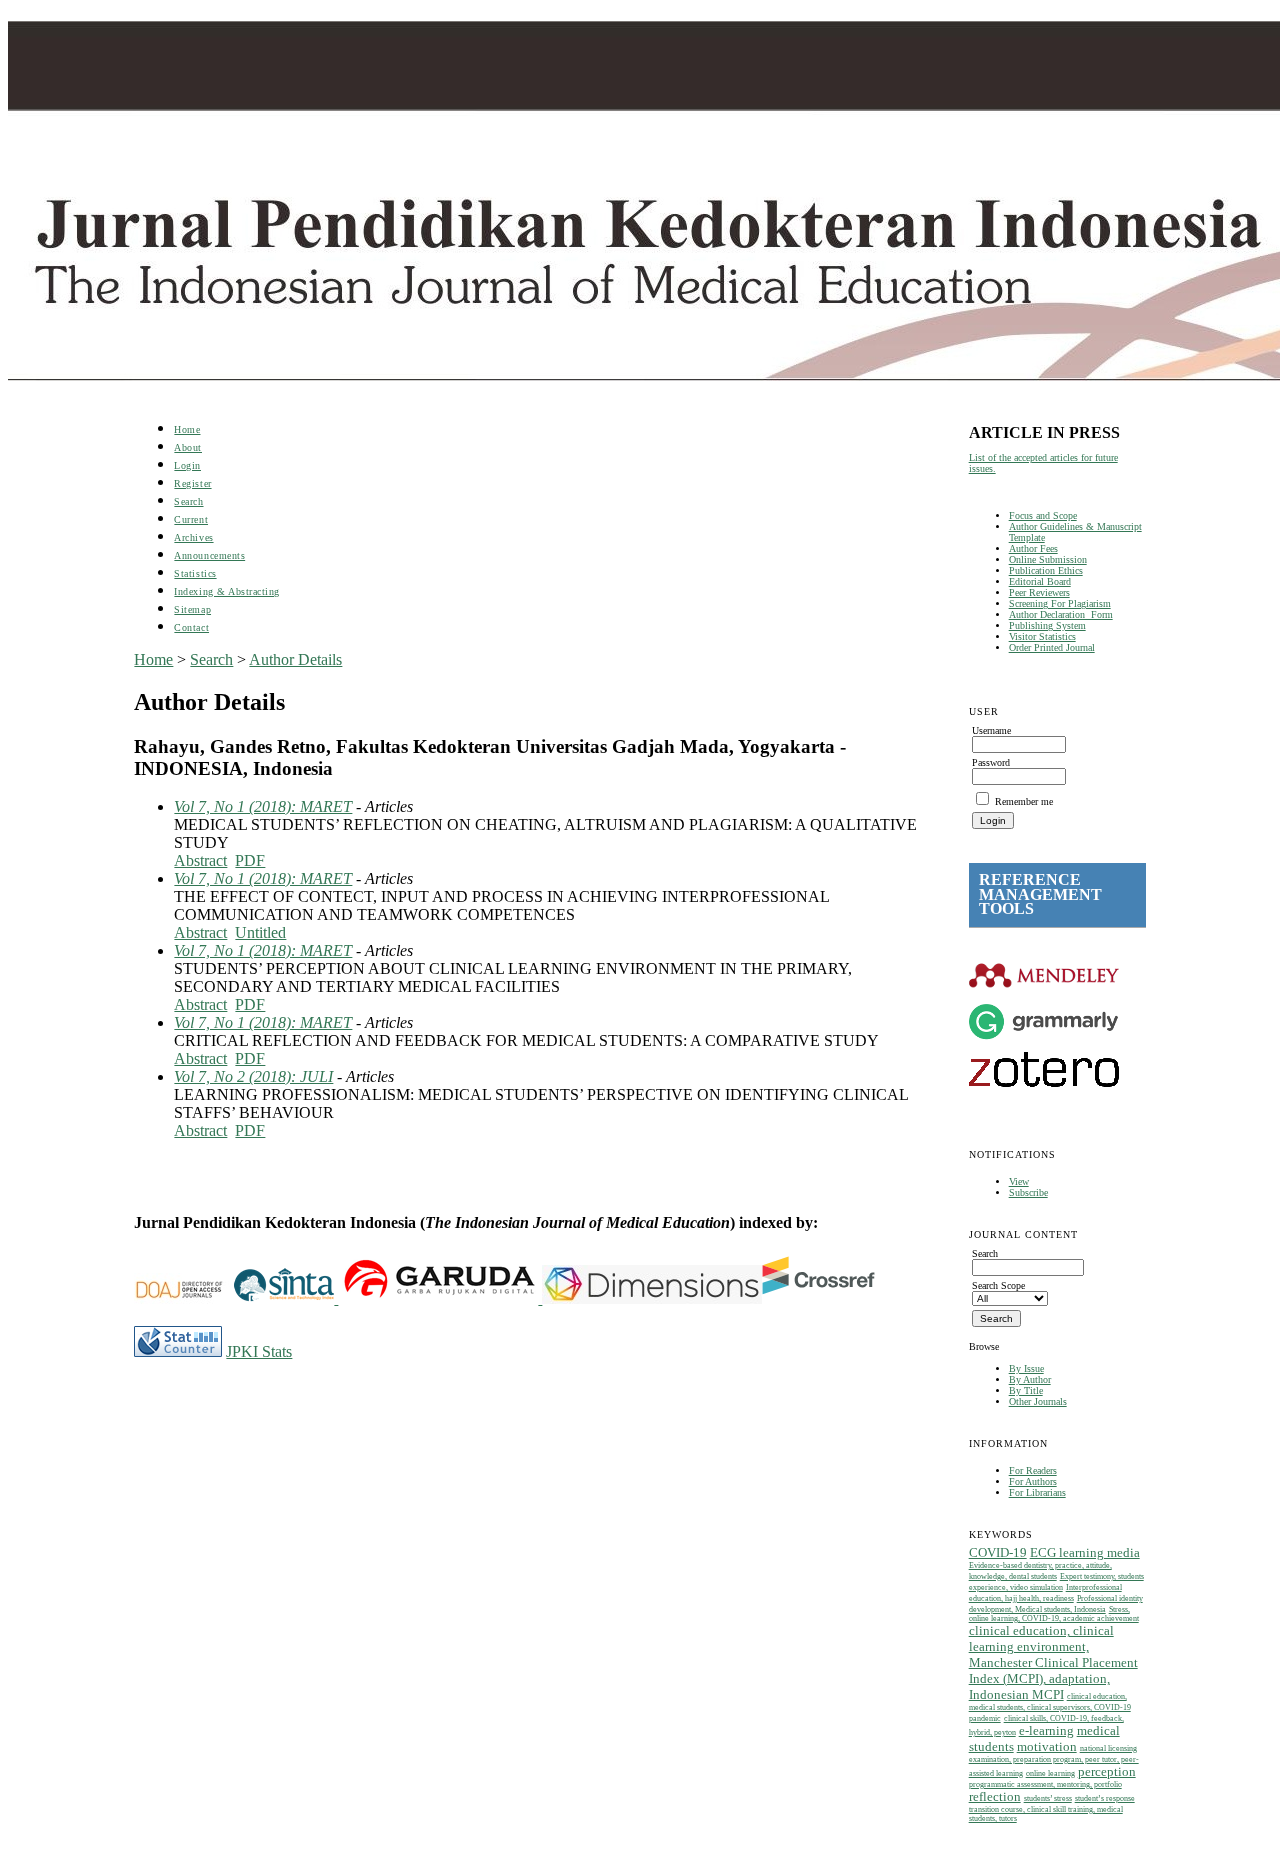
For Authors (1033, 1481)
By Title (1026, 1390)
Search (188, 501)
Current (191, 519)
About (188, 447)
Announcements (209, 555)
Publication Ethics (1046, 570)
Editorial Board (1040, 581)
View (1019, 1181)
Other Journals (1038, 1401)
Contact (191, 627)
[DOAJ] (184, 1298)
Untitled (260, 932)
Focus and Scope (1043, 515)
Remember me (1024, 801)
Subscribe (1028, 1192)
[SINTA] (336, 1298)
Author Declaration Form (1061, 614)
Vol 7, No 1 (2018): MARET (263, 806)
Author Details (295, 659)
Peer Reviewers (1039, 592)
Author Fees (1033, 548)
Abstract (200, 860)
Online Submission (1048, 559)
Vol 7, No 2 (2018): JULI (253, 1076)
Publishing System (1047, 625)
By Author (1030, 1379)
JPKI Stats (259, 1351)
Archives (193, 537)
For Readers (1033, 1470)
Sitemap (192, 609)
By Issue (1026, 1368)
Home (187, 429)
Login (187, 465)
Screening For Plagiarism (1060, 603)
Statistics (195, 573)
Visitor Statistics (1042, 636)
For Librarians (1037, 1492)
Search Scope (998, 1285)
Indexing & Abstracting (226, 591)
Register (192, 483)
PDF (250, 860)
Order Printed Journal (1052, 647)
